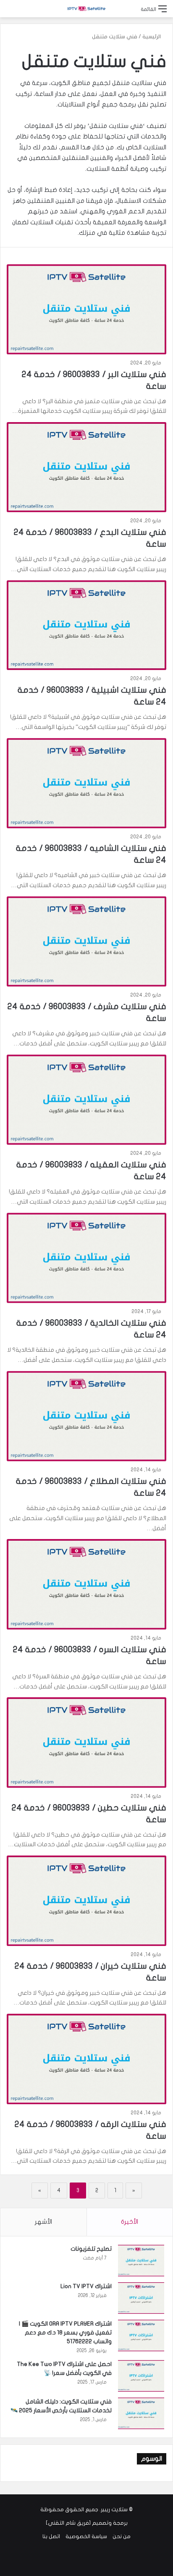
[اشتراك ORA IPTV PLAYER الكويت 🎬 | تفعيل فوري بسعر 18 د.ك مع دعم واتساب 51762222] (141, 2335)
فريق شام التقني (68, 2523)
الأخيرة (130, 2222)
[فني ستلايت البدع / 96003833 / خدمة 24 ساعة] (86, 467)
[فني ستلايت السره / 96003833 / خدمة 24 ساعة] (86, 1584)
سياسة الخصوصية (86, 2536)
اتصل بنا (51, 2536)
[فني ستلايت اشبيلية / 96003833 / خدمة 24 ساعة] (86, 625)
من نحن (122, 2536)
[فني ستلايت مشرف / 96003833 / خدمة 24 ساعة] (86, 941)
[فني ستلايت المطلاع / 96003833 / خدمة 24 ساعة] (86, 1416)
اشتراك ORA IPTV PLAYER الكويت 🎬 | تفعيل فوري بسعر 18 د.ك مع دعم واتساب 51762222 (65, 2333)
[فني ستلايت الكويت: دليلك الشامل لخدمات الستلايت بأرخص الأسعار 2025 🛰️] (141, 2413)
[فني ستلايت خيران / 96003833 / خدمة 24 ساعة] (86, 1901)
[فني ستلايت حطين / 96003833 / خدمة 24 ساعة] (86, 1742)
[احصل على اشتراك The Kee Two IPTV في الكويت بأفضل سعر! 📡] (141, 2376)
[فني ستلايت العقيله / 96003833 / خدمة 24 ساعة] (86, 1100)
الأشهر (43, 2222)
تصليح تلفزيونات (91, 2249)
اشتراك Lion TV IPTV (86, 2286)
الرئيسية (152, 37)
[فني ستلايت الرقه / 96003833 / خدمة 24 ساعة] (86, 2059)
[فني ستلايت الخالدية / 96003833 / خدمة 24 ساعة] (86, 1258)
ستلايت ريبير (114, 2510)
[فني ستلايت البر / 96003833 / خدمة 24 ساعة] (86, 309)
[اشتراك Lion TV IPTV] (141, 2298)
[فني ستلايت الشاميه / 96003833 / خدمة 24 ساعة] (86, 783)
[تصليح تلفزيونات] (141, 2261)
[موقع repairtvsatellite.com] (86, 9)
